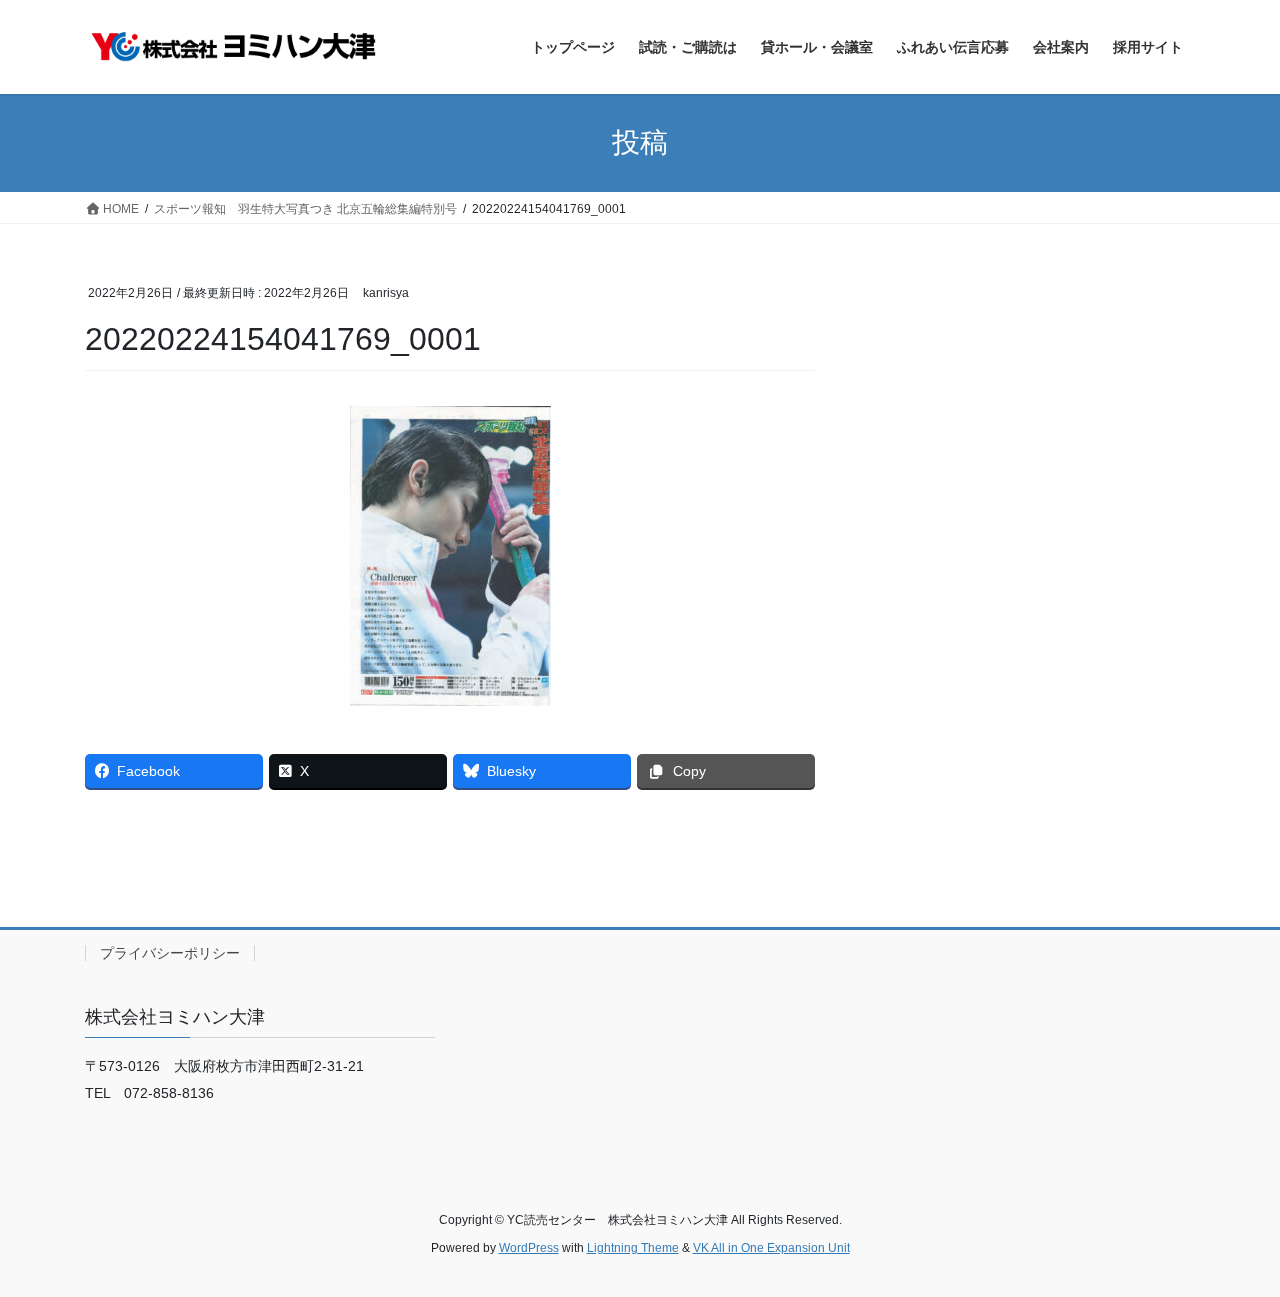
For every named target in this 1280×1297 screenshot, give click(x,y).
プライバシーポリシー (170, 953)
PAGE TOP (1230, 1240)
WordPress (529, 1248)
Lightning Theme (633, 1248)
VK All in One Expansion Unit (771, 1248)
